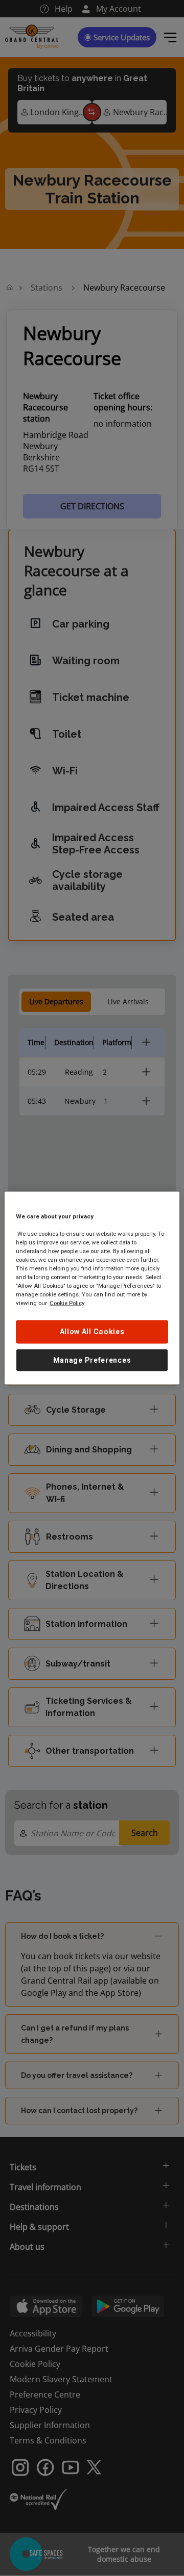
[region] (92, 1288)
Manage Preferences (92, 1360)
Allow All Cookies (92, 1332)
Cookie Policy (67, 1303)
